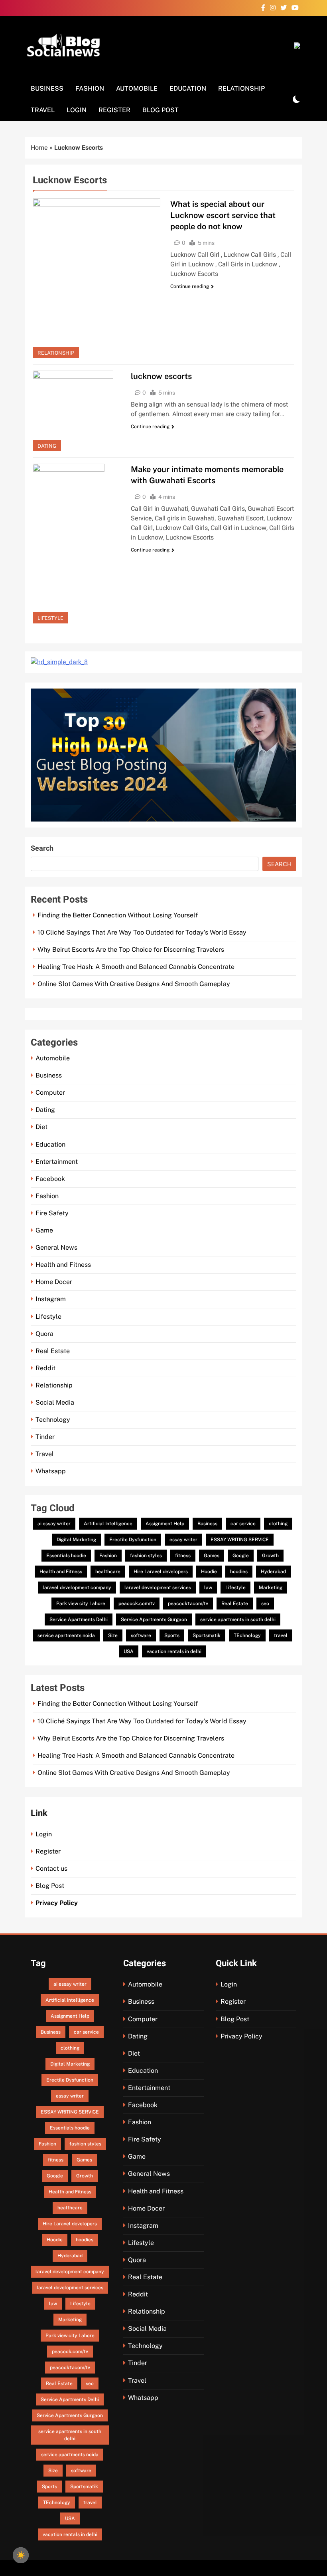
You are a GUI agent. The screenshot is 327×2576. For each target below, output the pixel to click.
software (141, 1635)
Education (188, 88)
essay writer (183, 1540)
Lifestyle (50, 618)
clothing (278, 1524)
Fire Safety (52, 1213)
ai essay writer (54, 1524)
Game (44, 1230)
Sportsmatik (207, 1635)
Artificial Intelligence (108, 1524)
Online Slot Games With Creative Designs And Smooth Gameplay (134, 984)
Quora (44, 1334)
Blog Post (161, 110)
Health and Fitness (63, 1265)
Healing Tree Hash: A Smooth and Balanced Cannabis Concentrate (136, 967)
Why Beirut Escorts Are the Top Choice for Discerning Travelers (131, 950)
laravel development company (77, 1588)
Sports (172, 1635)
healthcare (108, 1572)
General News (56, 1247)
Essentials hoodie (66, 1556)
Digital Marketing (76, 1540)
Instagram (51, 1299)
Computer (50, 1093)
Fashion (90, 88)
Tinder (45, 1437)
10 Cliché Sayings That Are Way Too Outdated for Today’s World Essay (142, 932)
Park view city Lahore (81, 1604)
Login (77, 110)
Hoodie (209, 1572)
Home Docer (54, 1282)
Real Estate (53, 1351)
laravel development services (158, 1588)
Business (47, 88)
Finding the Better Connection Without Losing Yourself (118, 915)
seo (265, 1604)
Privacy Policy (57, 1903)
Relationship (241, 88)
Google (241, 1556)
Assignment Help (165, 1524)
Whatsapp (51, 1471)
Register (114, 110)
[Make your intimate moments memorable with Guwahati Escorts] (77, 544)
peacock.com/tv (137, 1604)
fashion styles (146, 1556)
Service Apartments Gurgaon (154, 1619)
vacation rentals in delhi (174, 1651)
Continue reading (190, 286)
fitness (183, 1556)
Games (212, 1556)
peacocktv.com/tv (188, 1604)
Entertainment (57, 1162)
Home (39, 148)
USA (129, 1651)
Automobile (137, 88)
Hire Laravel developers (161, 1572)
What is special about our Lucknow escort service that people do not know (223, 215)
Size (113, 1635)
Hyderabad (273, 1572)
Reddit (45, 1368)
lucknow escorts (161, 376)
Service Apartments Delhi (79, 1619)
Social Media (55, 1402)
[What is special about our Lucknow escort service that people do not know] (97, 278)
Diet (41, 1127)
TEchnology (247, 1635)
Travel (43, 110)
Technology (53, 1420)
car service (243, 1524)
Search (42, 848)
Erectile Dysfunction (133, 1540)
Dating (47, 446)
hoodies (239, 1572)
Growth (270, 1556)
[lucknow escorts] (77, 411)
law (208, 1588)
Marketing (271, 1588)
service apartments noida (66, 1635)
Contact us (51, 1868)
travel (281, 1635)
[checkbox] (21, 2555)
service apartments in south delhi (238, 1619)
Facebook (50, 1179)
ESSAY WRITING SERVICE (240, 1540)
